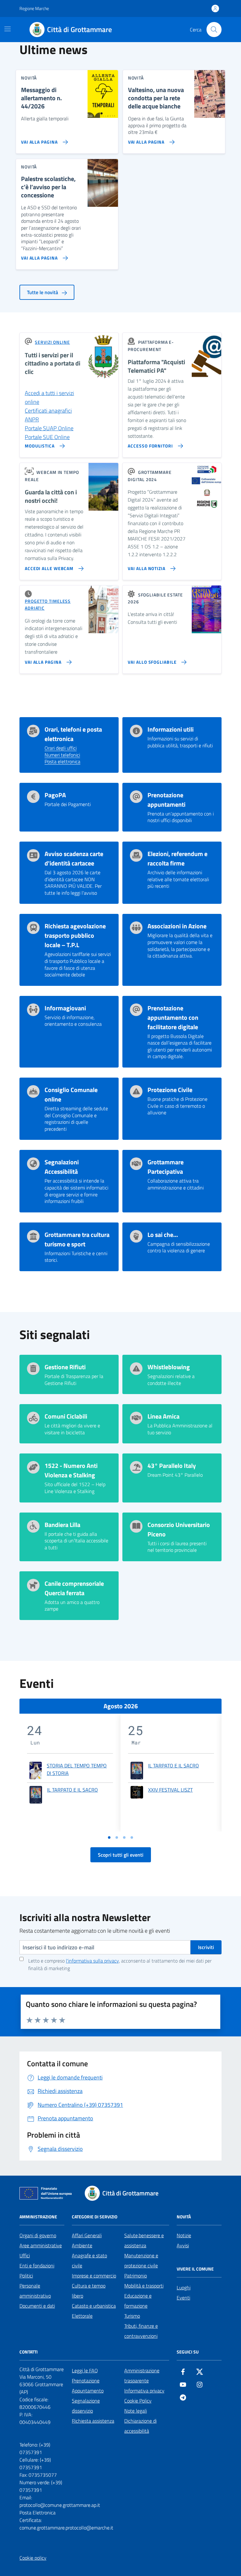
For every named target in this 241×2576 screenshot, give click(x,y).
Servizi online (52, 342)
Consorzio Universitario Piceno (179, 1530)
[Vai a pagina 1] (109, 1837)
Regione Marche (34, 8)
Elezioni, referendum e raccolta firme (177, 859)
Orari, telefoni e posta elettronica (73, 734)
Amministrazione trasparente (142, 2376)
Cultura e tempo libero (89, 2291)
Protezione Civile (170, 1090)
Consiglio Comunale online (71, 1095)
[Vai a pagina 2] (117, 1837)
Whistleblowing (169, 1367)
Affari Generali (87, 2235)
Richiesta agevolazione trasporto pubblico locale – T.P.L (75, 936)
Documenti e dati (37, 2306)
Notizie (184, 2235)
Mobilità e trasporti (144, 2286)
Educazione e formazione (138, 2301)
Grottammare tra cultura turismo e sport (77, 1239)
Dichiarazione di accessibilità (140, 2426)
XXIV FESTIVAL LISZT (170, 1790)
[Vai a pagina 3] (124, 1837)
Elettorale (82, 2316)
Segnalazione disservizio (86, 2406)
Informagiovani (65, 1008)
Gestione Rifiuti (65, 1367)
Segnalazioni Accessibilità (62, 1167)
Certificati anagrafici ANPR (48, 415)
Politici (26, 2276)
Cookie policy (33, 2558)
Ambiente (82, 2245)
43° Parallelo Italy (172, 1466)
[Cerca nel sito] (214, 30)
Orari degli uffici (61, 748)
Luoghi (184, 2288)
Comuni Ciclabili (66, 1416)
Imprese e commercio (94, 2276)
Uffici (25, 2255)
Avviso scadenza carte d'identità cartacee (74, 859)
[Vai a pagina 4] (132, 1837)
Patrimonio (136, 2276)
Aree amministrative (41, 2245)
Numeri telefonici (62, 755)
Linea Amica (163, 1416)
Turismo (132, 2316)
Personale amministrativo (35, 2291)
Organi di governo (38, 2235)
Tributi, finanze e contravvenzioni (141, 2331)
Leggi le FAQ (85, 2370)
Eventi (183, 2298)
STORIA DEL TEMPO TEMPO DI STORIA (77, 1769)
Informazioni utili (171, 729)
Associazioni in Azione (177, 926)
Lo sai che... (163, 1235)
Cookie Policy (138, 2401)
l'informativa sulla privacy (92, 1961)
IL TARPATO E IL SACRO (72, 1790)
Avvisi (183, 2245)
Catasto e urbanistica (94, 2306)
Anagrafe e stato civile (89, 2260)
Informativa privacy (144, 2391)
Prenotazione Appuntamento (88, 2386)
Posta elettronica (62, 762)
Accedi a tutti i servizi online (49, 397)
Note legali (136, 2411)
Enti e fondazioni (37, 2266)
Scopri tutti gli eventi (121, 1855)
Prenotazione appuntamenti (166, 800)
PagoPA (55, 795)
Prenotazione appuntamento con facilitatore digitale (173, 1018)
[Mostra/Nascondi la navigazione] (8, 29)
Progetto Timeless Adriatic (48, 604)
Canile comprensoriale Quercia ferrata (74, 1588)
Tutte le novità (43, 292)
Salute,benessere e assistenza (144, 2240)
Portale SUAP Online (49, 428)
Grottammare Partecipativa (166, 1167)
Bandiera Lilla (62, 1525)
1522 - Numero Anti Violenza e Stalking (71, 1470)
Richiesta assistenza (93, 2421)
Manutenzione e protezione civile (141, 2260)
